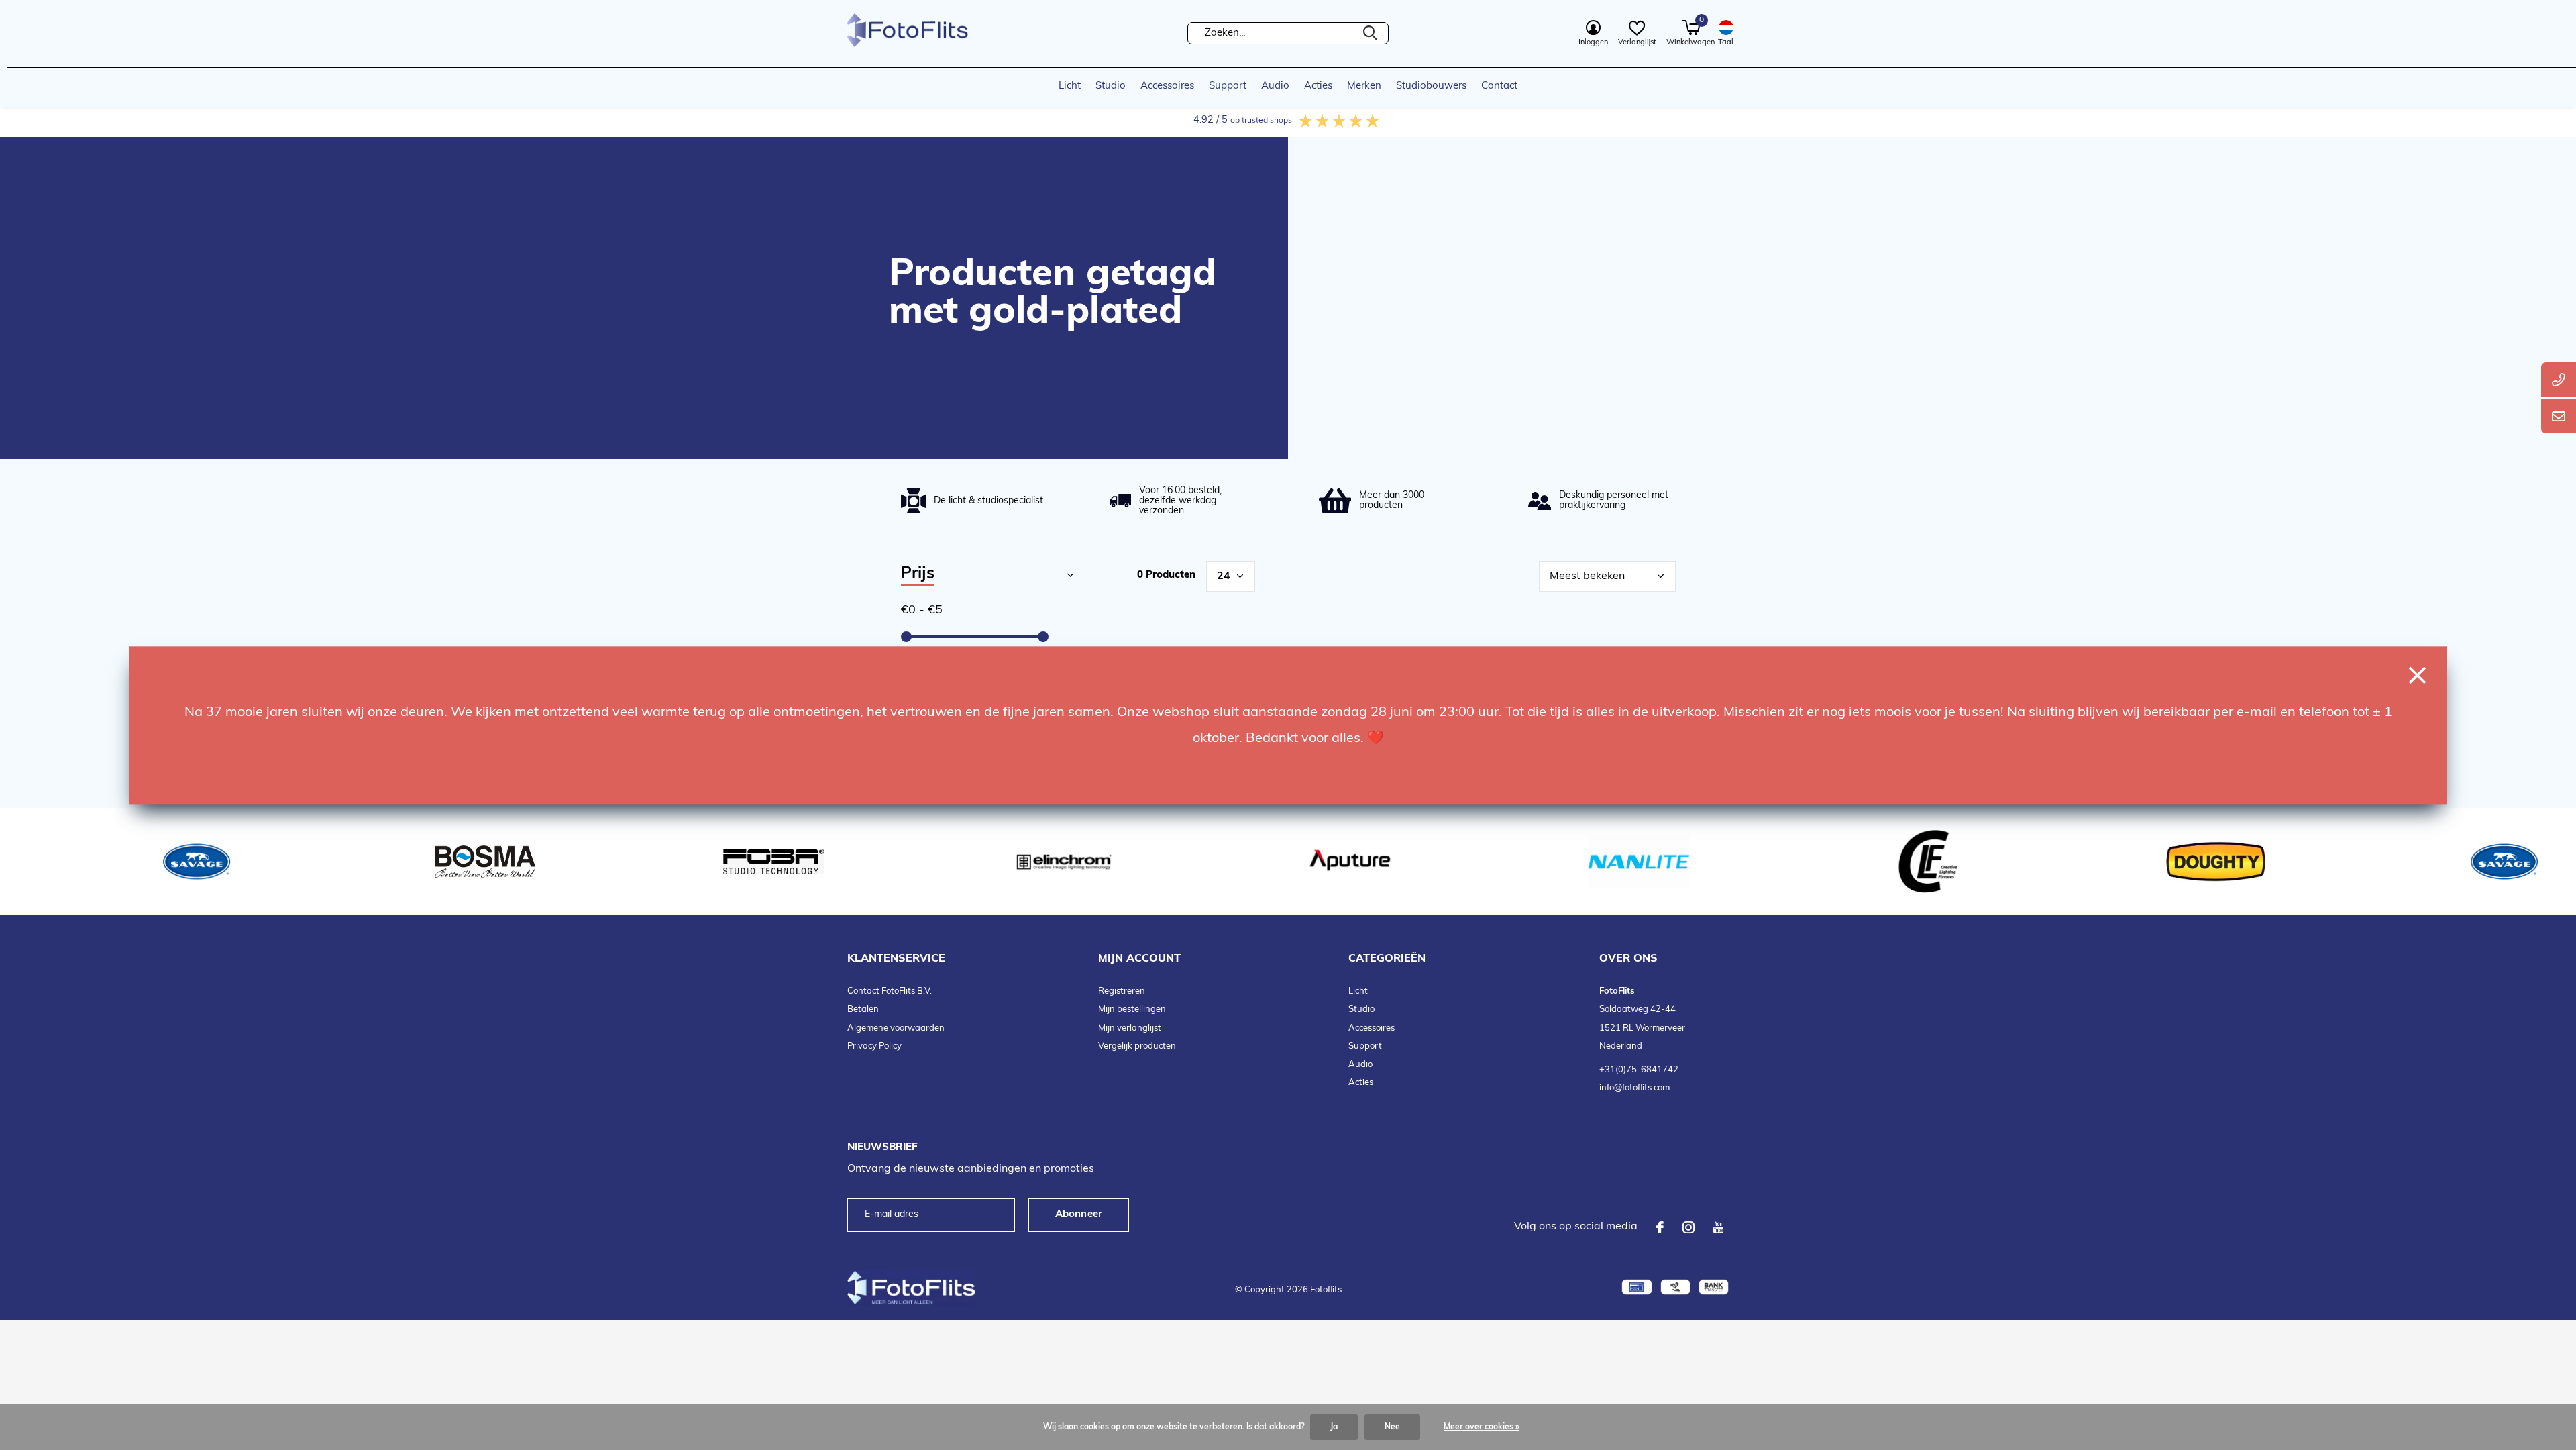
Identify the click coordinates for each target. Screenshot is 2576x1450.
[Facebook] (1660, 1227)
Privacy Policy (874, 1046)
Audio (1275, 86)
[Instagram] (1688, 1227)
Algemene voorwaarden (896, 1028)
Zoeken (1370, 33)
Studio (1111, 86)
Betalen (863, 1009)
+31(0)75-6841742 (1639, 1070)
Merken (1364, 86)
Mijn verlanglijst (1130, 1028)
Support (1228, 86)
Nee (1392, 1427)
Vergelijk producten (1137, 1046)
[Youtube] (1718, 1227)
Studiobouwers (1431, 86)
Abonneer (1079, 1215)
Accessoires (1167, 86)
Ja (1334, 1427)
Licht (1070, 86)
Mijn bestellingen (1132, 1009)
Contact (1499, 86)
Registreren (1122, 991)
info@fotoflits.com (1634, 1088)
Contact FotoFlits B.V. (890, 991)
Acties (1318, 86)
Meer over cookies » (1482, 1427)
